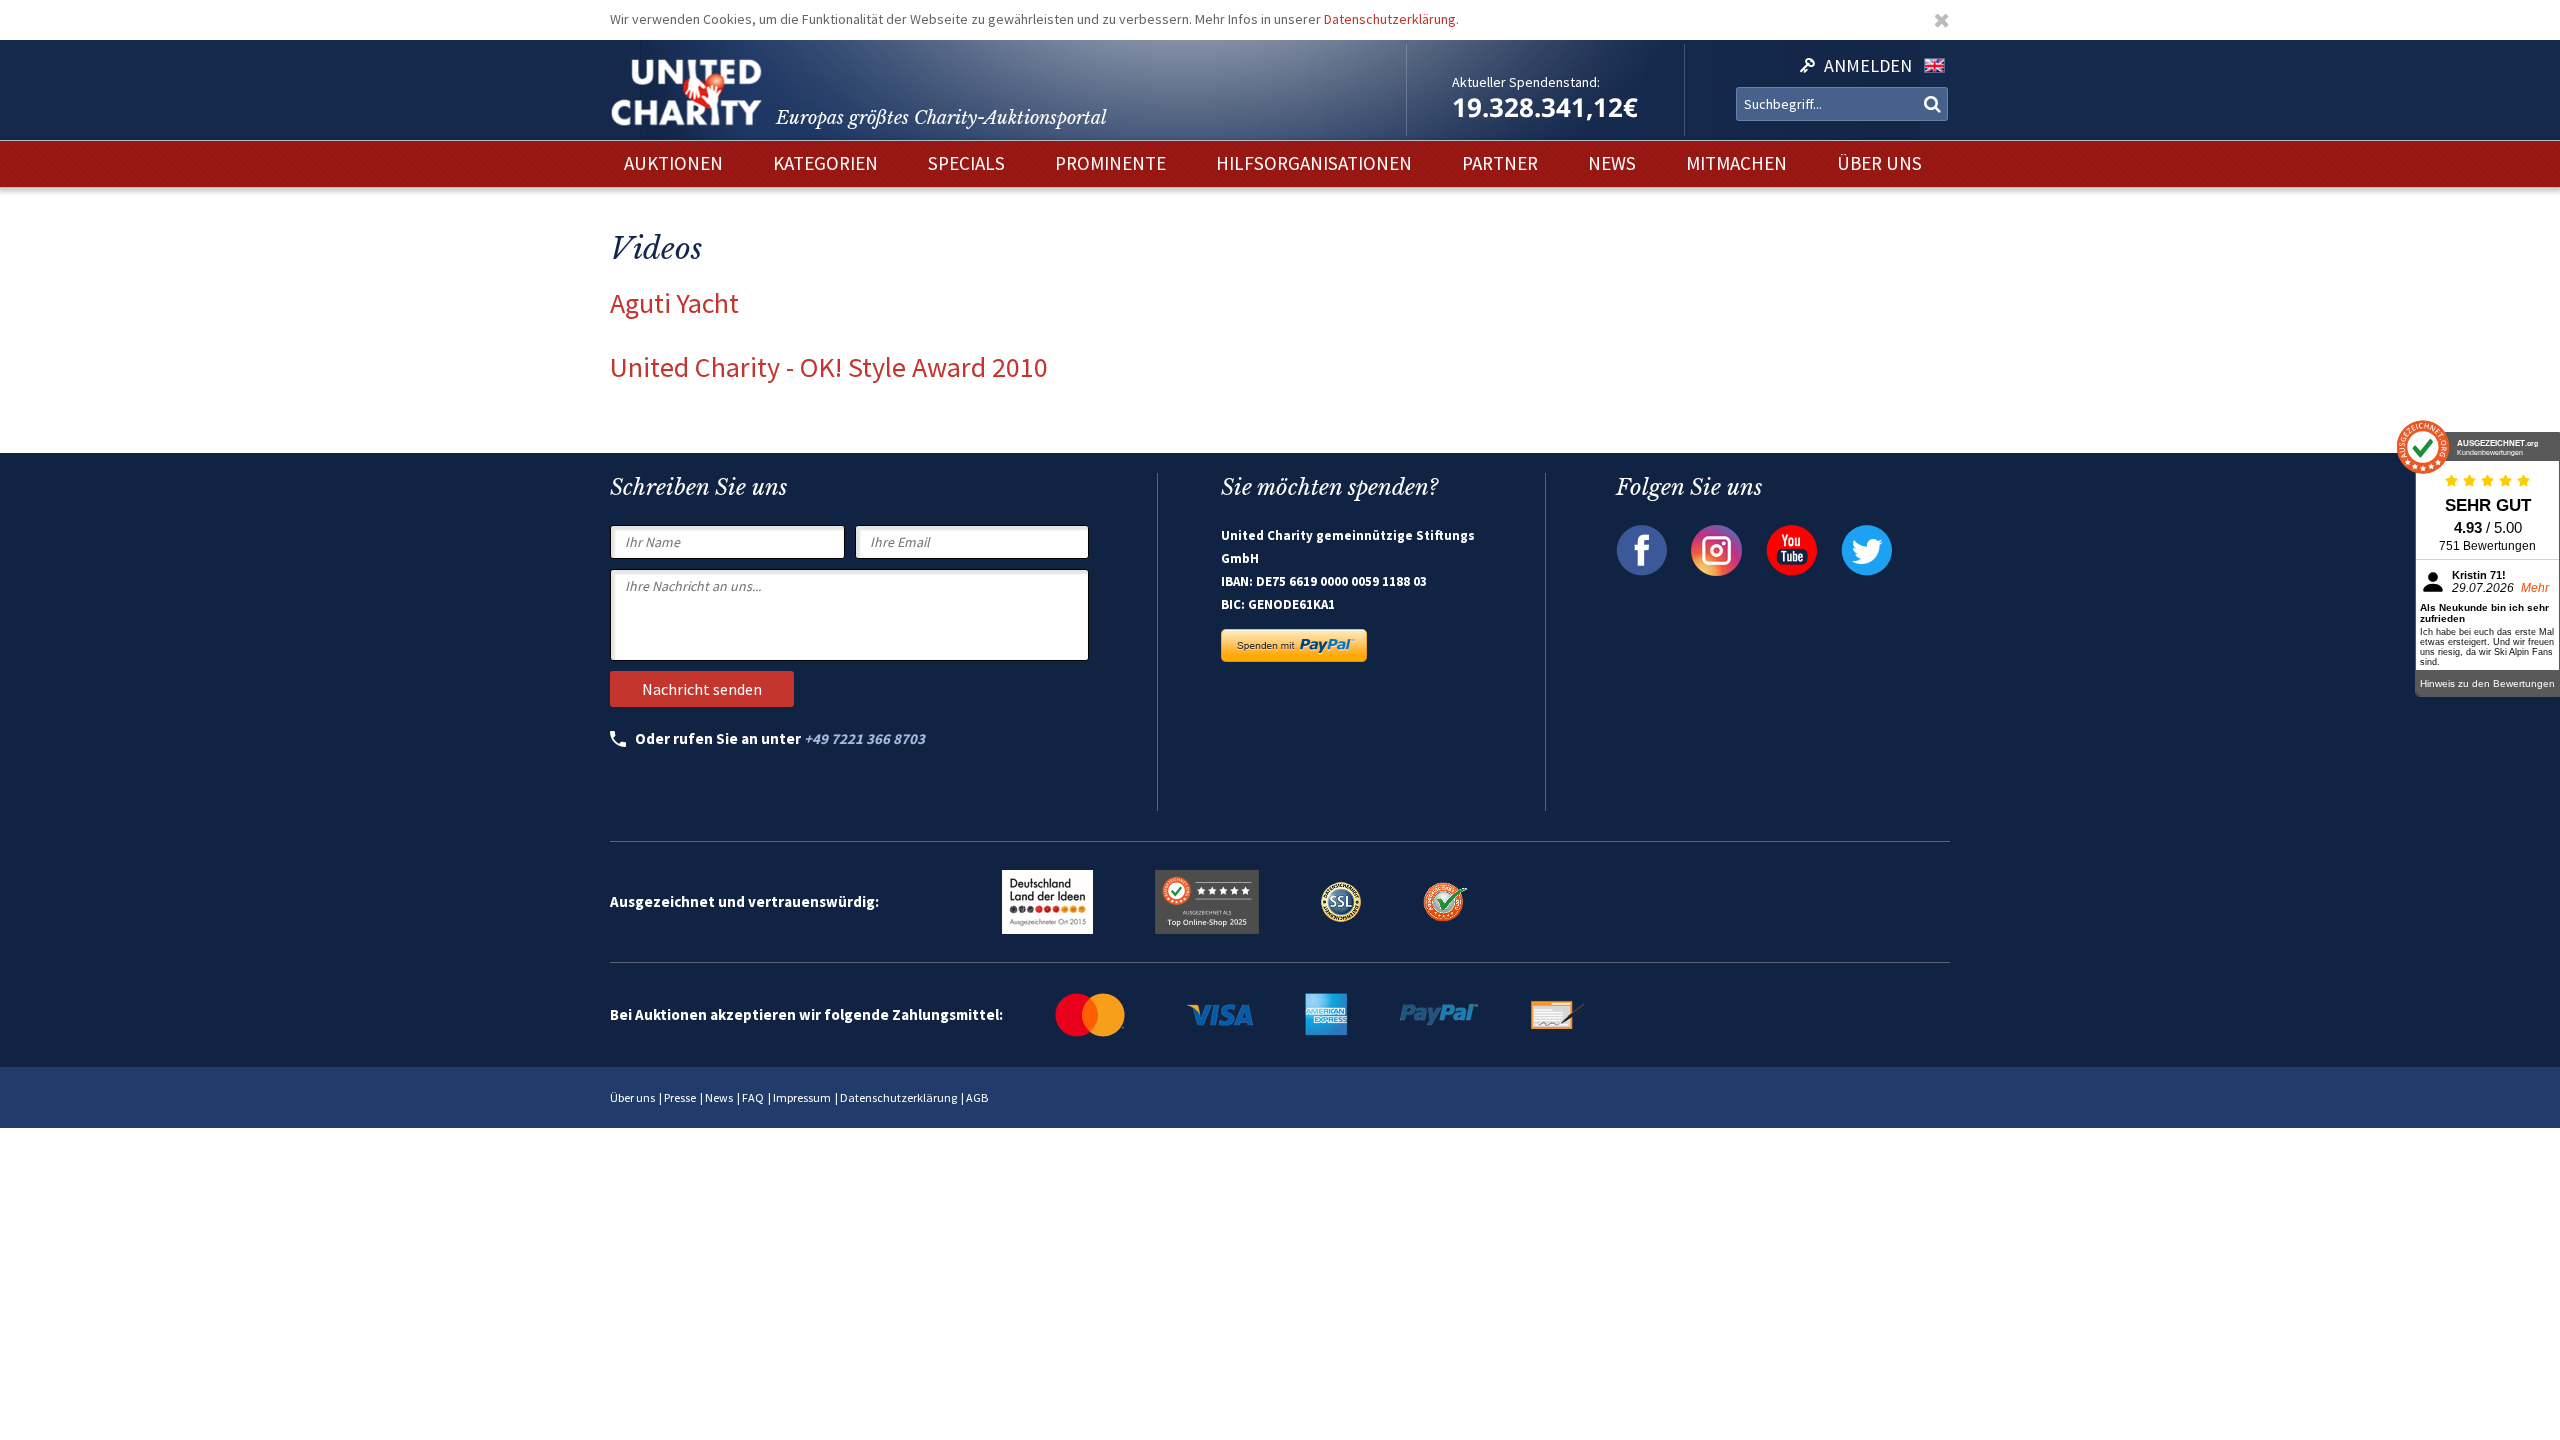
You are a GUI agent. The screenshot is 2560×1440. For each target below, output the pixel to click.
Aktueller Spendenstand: (1526, 82)
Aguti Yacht (674, 303)
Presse (680, 1097)
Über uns (632, 1097)
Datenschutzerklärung (1390, 19)
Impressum (802, 1097)
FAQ (753, 1097)
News (719, 1097)
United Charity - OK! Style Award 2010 (829, 367)
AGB (977, 1097)
